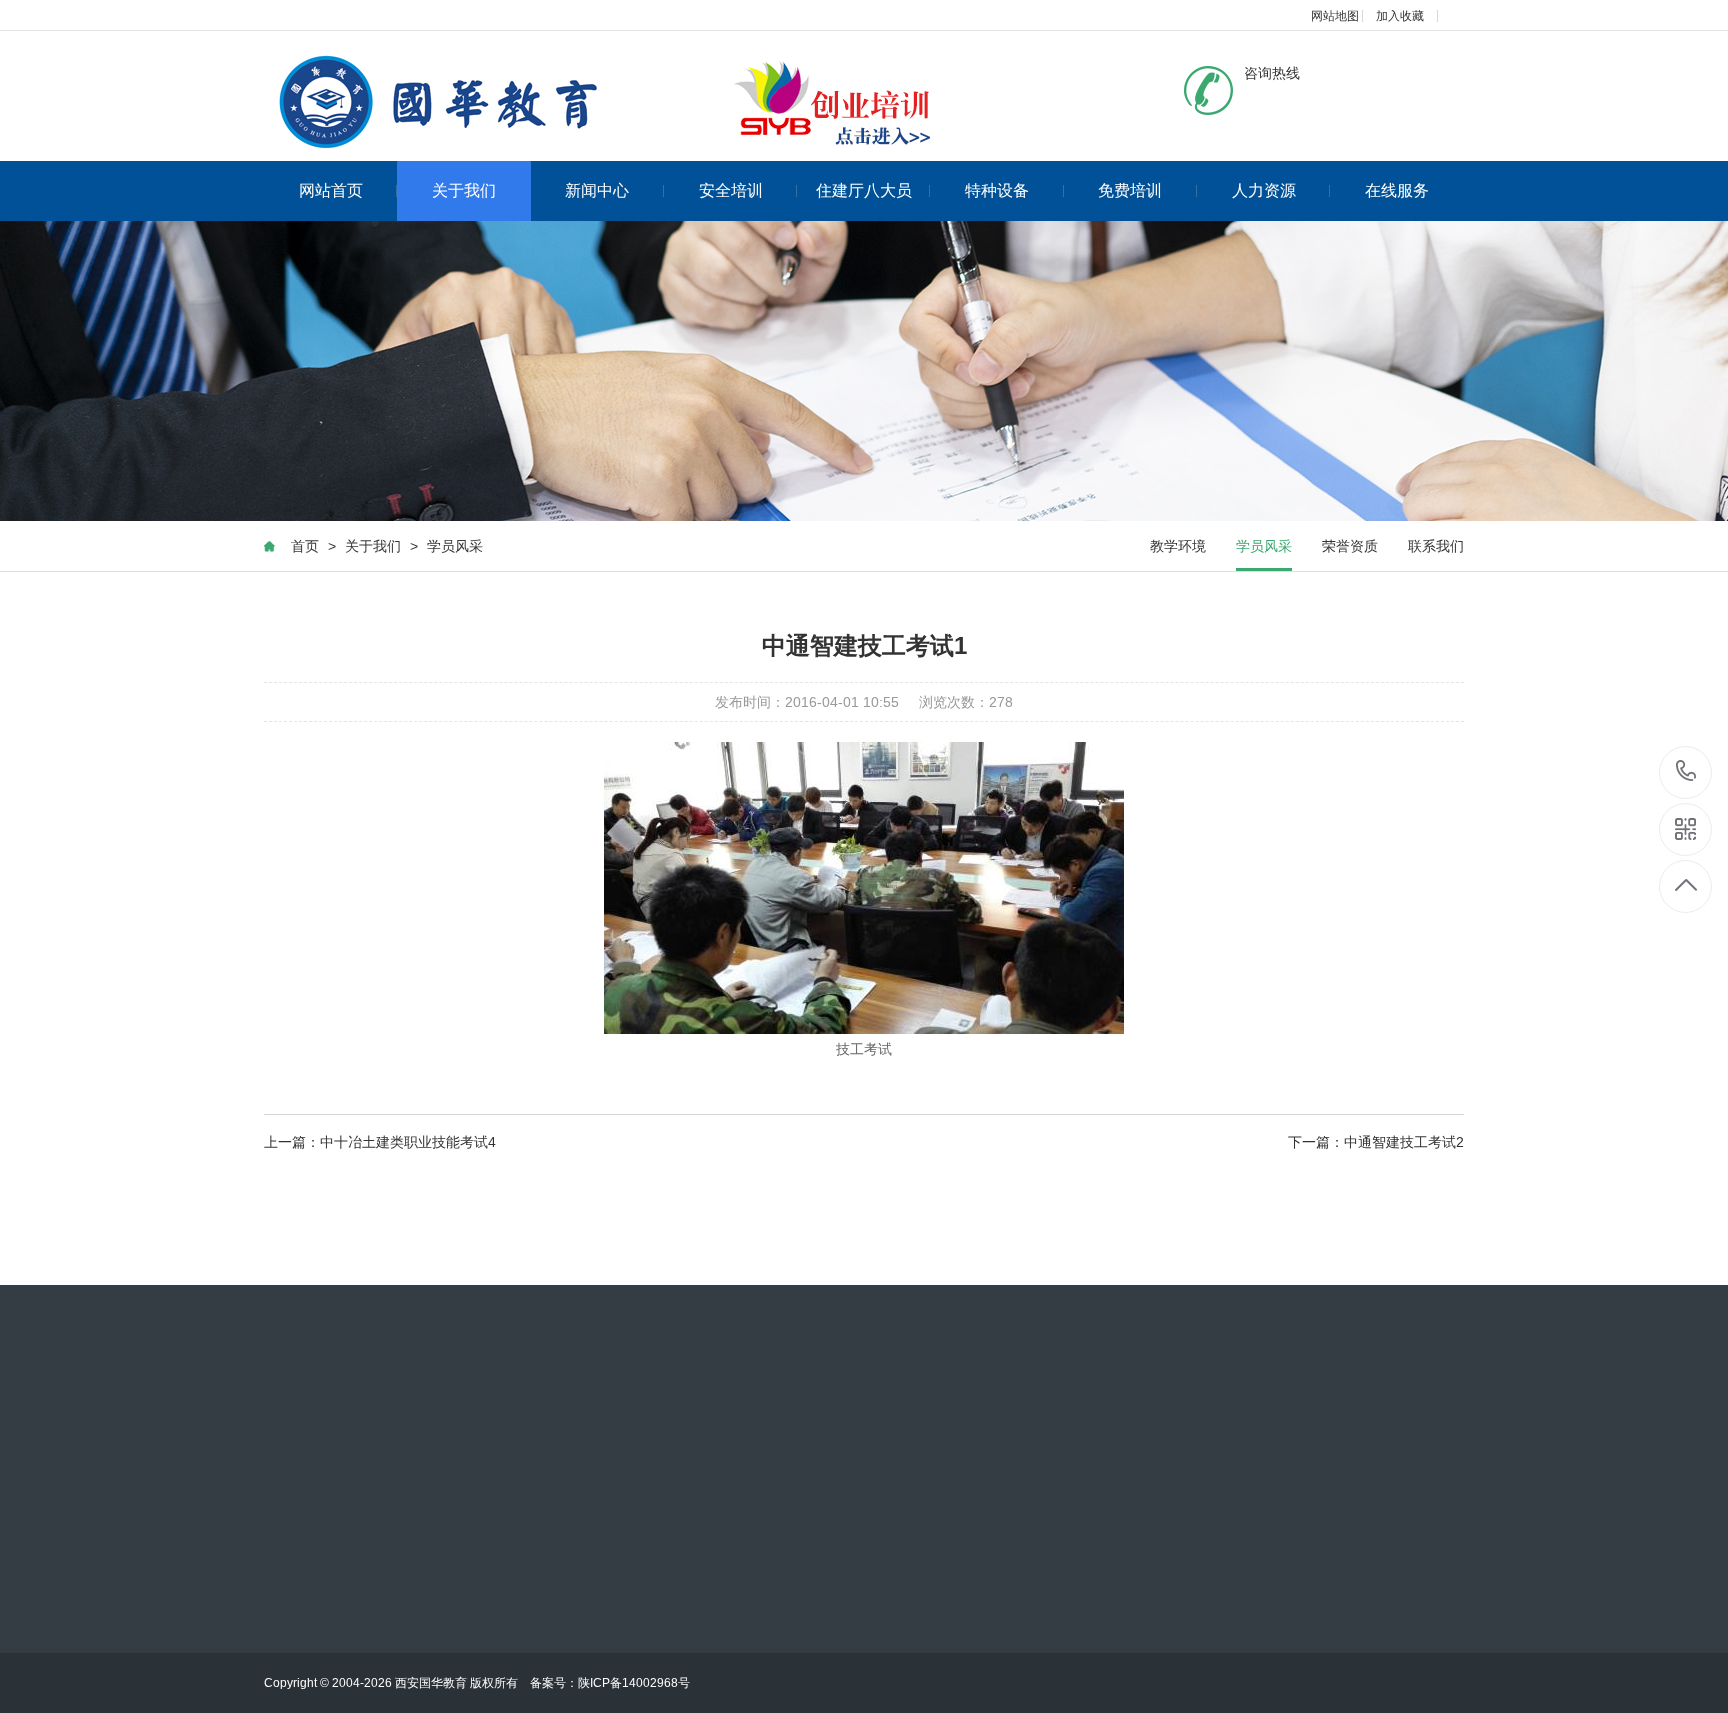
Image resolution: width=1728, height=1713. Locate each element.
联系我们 (1436, 546)
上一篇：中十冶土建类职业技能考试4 (380, 1142)
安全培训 (731, 190)
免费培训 (1130, 190)
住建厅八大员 (864, 190)
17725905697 (1686, 772)
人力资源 (1264, 190)
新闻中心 (597, 190)
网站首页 (331, 190)
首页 (305, 546)
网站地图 (1335, 16)
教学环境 (1178, 546)
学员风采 (455, 546)
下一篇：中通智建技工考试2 (1376, 1142)
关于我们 (464, 190)
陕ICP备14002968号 (634, 1683)
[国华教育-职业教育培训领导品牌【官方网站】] (609, 104)
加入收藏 (1400, 16)
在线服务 (1397, 190)
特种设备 (997, 190)
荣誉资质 (1350, 546)
